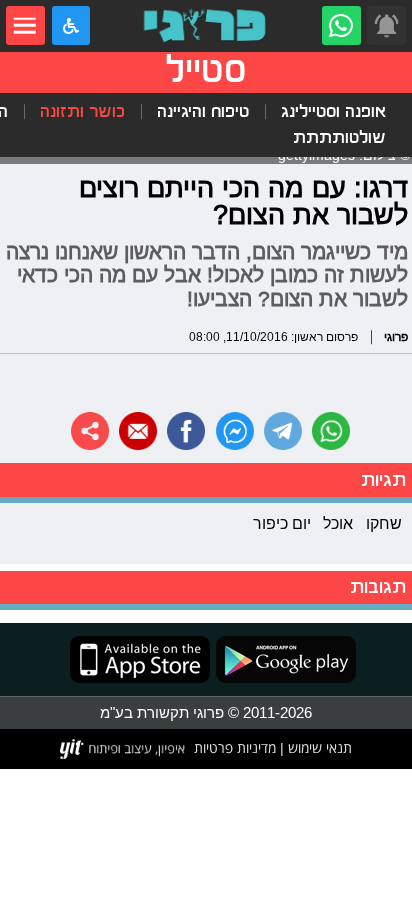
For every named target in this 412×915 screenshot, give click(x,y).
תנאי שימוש (318, 748)
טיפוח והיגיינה (203, 111)
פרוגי (396, 336)
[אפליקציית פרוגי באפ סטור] (140, 659)
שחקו (384, 523)
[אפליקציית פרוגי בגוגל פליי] (283, 659)
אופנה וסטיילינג (333, 111)
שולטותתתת (339, 137)
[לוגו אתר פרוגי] (206, 25)
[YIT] (123, 749)
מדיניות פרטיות (235, 748)
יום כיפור (282, 523)
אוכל (338, 523)
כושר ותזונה (82, 111)
